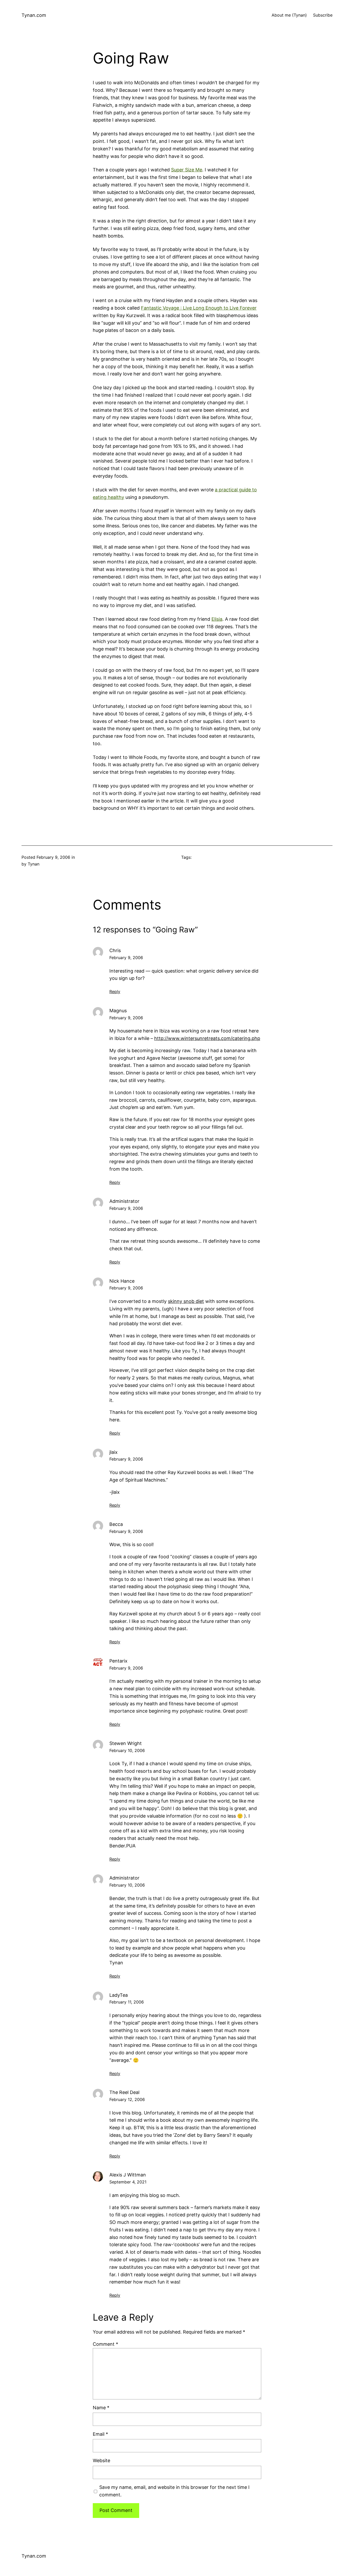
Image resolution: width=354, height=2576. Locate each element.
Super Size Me (187, 170)
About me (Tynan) (289, 15)
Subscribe (323, 15)
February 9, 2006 (126, 958)
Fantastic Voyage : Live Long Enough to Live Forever (199, 308)
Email (100, 2434)
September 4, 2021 (128, 2182)
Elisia (217, 619)
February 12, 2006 (127, 2099)
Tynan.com (34, 15)
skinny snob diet (186, 1301)
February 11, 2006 (127, 2002)
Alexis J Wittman (128, 2175)
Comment (105, 2344)
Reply (115, 992)
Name (101, 2408)
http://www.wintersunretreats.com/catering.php (207, 1038)
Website (101, 2460)
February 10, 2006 (127, 1750)
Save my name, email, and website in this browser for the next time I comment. (174, 2491)
